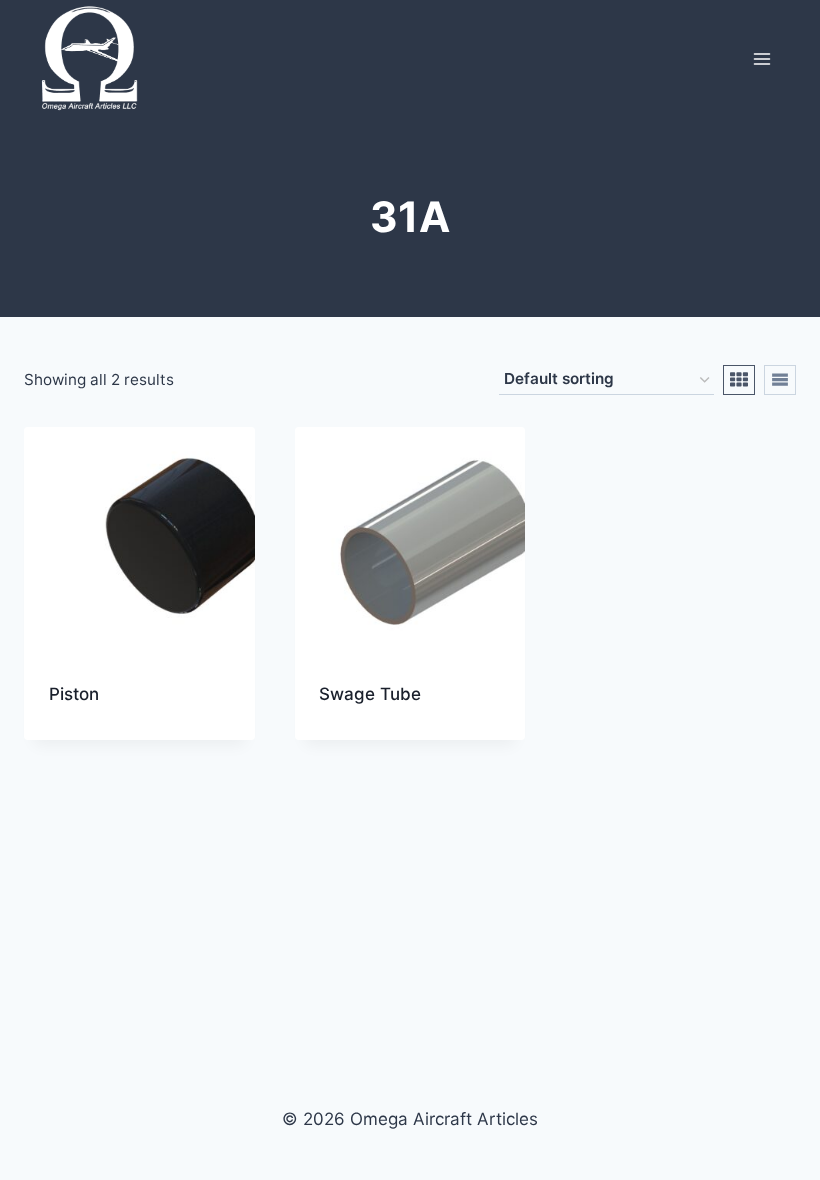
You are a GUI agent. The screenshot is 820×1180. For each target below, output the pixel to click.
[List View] (780, 380)
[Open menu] (761, 58)
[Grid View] (739, 380)
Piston (74, 694)
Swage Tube (370, 694)
